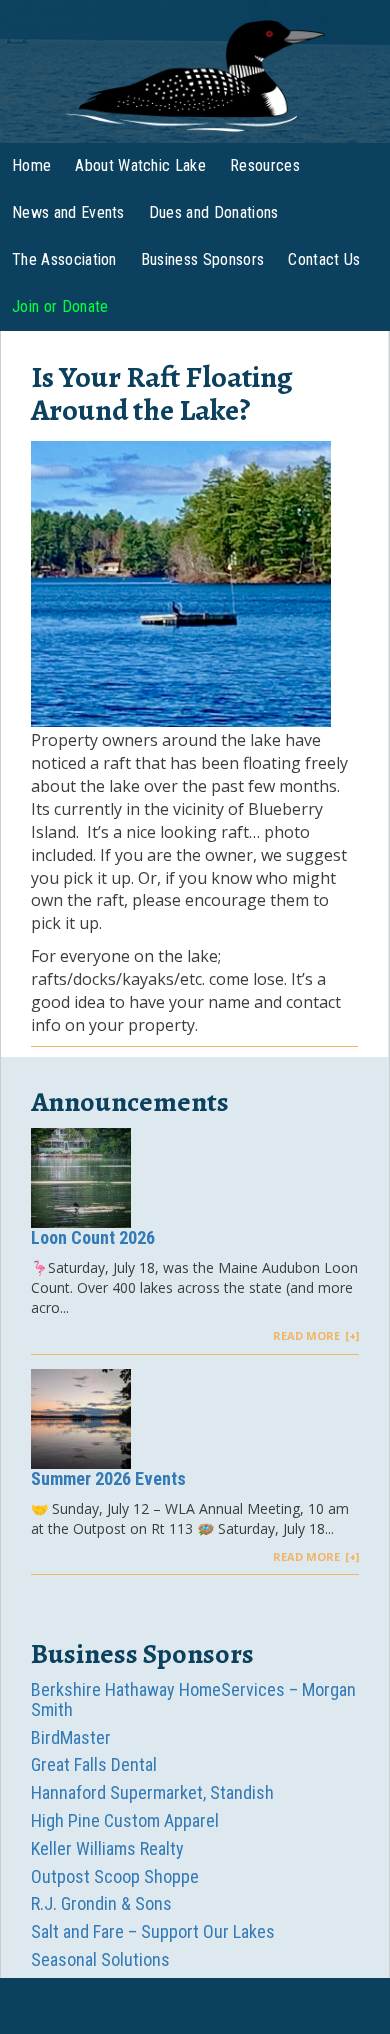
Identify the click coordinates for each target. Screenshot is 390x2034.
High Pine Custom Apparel (125, 1820)
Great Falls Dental (94, 1764)
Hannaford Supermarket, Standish (152, 1792)
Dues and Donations (214, 212)
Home (31, 165)
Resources (265, 165)
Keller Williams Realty (107, 1848)
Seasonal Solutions (100, 1959)
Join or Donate (60, 306)
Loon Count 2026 (93, 1237)
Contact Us (324, 259)
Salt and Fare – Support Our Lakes (153, 1931)
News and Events (68, 212)
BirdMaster (71, 1737)
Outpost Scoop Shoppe (115, 1876)
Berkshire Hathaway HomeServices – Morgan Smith (193, 1699)
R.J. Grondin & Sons (101, 1903)
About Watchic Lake (140, 165)
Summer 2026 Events (108, 1478)
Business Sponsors (202, 259)
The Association (64, 259)
